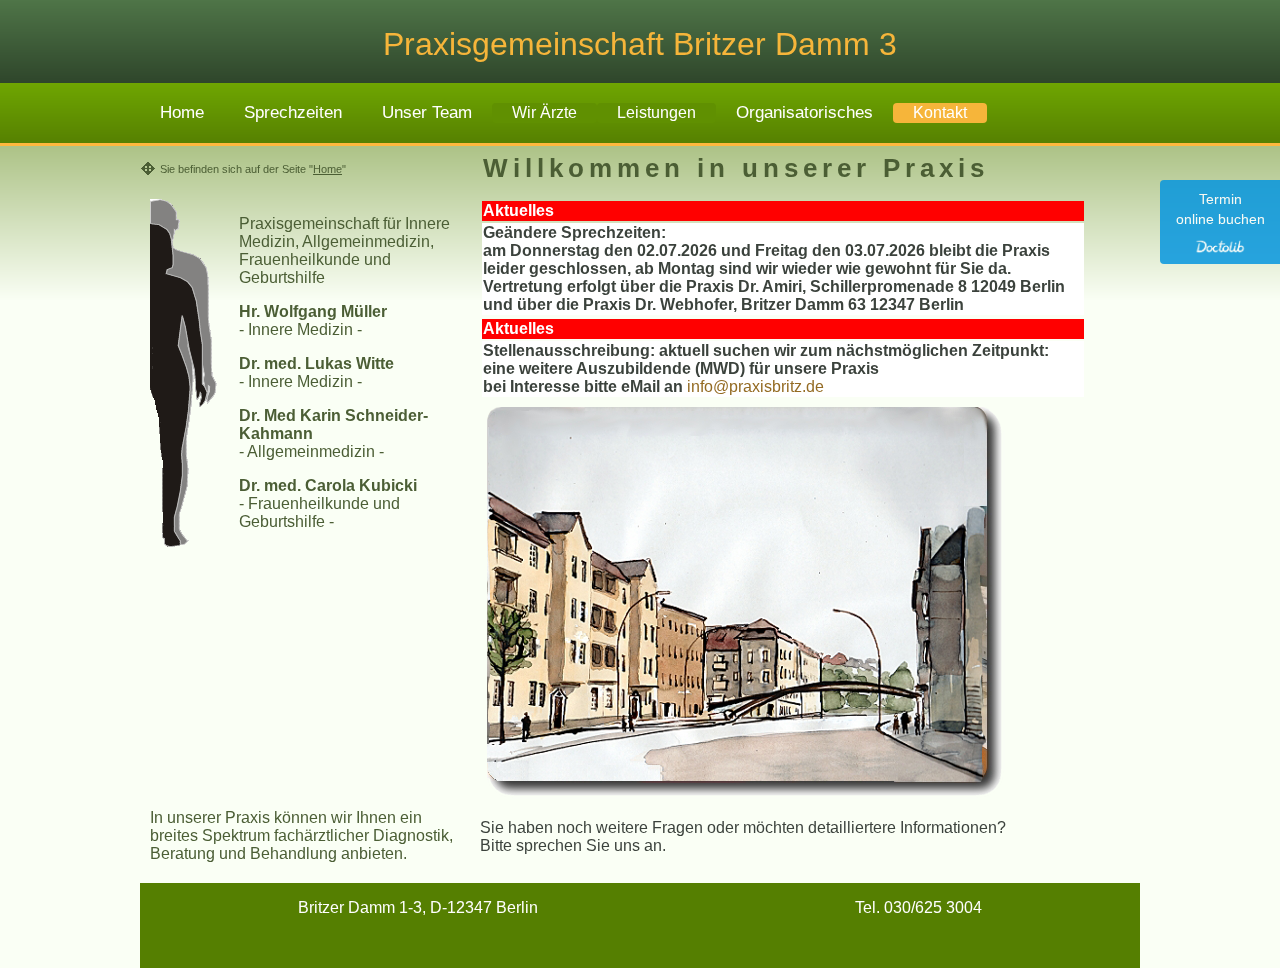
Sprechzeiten (293, 112)
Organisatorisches (804, 112)
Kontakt (940, 112)
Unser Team (427, 112)
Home (182, 112)
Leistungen (656, 112)
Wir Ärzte (544, 112)
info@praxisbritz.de (755, 386)
